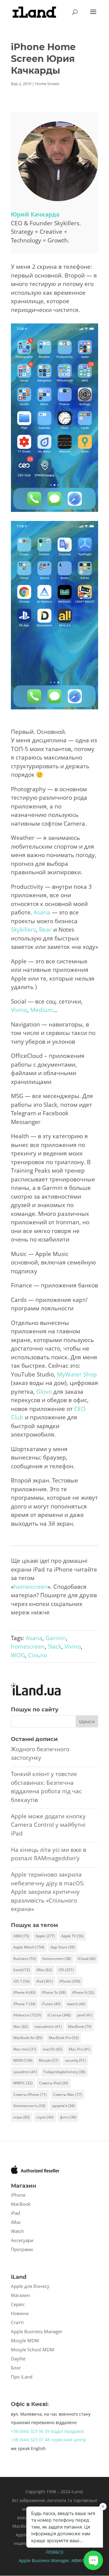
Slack (55, 1646)
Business (25, 1959)
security (75, 2060)
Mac (21, 2027)
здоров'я (63, 2106)
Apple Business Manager (37, 2331)
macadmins (48, 2027)
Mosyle (49, 2060)
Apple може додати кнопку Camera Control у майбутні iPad (48, 1825)
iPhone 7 (24, 2004)
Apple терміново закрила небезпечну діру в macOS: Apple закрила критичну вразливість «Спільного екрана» (48, 1892)
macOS (53, 2049)
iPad (45, 1981)
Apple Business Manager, (45, 2560)
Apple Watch (29, 1947)
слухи (45, 2117)
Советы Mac (68, 2094)
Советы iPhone (30, 2094)
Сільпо (38, 1655)
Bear (45, 930)
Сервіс (18, 2304)
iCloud (87, 1959)
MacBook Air (28, 2038)
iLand (22, 1970)
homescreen (31, 1587)
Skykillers (23, 930)
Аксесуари (22, 2240)
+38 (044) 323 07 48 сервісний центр (48, 2440)
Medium (42, 1010)
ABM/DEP (81, 2560)
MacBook (80, 2027)
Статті (17, 2322)
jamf (85, 2015)
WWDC (23, 2083)
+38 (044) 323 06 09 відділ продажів (47, 2431)
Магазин (20, 2295)
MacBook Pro (64, 2038)
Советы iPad (54, 2083)
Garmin (56, 1638)
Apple (45, 1936)
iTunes (51, 2004)
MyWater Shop (77, 1374)
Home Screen (47, 84)
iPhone (70, 1981)
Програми (22, 2249)
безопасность (29, 2106)
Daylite (18, 2359)
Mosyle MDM (25, 2340)
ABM (21, 1936)
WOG (18, 1655)
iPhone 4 (24, 1992)
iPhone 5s (54, 1992)
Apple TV (72, 1936)
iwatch (76, 2004)
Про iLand (22, 2377)
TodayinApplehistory (64, 2072)
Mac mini (25, 2049)
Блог (16, 2368)
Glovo (44, 1392)
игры (21, 2117)
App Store (63, 1947)
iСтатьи (59, 2015)
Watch (17, 2231)
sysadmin (25, 2072)
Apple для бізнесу (30, 2286)
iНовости (27, 2015)
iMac (44, 1970)
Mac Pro (79, 2049)
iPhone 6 (83, 1992)
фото (68, 2117)
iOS (66, 1970)
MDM (23, 2060)
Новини (20, 2313)
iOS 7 (21, 1981)
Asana (42, 912)
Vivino (19, 1010)
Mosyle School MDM (33, 2350)
